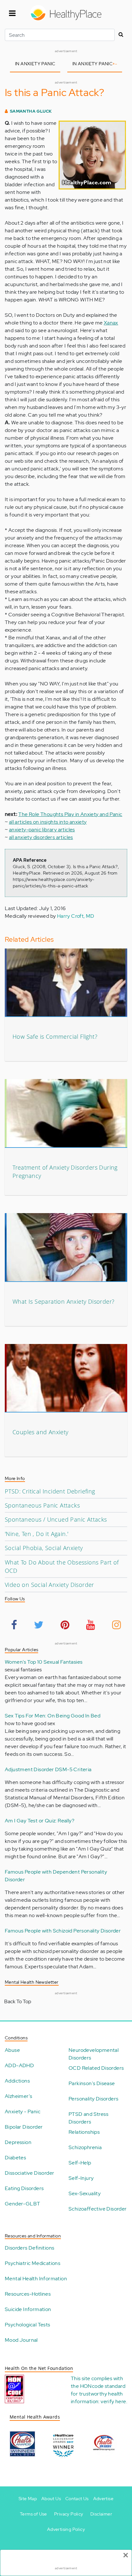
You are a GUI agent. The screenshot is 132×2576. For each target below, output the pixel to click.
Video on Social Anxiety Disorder (50, 1585)
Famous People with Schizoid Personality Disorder (63, 1931)
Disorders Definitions (29, 2248)
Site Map (28, 2499)
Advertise (103, 2499)
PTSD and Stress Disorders (88, 2118)
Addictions (17, 2081)
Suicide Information (28, 2309)
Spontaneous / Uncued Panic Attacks (56, 1519)
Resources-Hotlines (28, 2294)
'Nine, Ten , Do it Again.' (37, 1534)
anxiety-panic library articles (42, 830)
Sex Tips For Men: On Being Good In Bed (53, 1716)
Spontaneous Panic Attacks (42, 1505)
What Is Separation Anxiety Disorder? (63, 1301)
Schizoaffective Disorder (98, 2209)
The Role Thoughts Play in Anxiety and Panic (70, 814)
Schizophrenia (85, 2147)
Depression (18, 2142)
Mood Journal (21, 2340)
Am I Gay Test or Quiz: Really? (40, 1821)
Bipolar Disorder (24, 2127)
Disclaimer (101, 2514)
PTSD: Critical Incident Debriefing (50, 1491)
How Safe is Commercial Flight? (55, 1036)
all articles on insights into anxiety (48, 822)
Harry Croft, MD (76, 916)
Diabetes (15, 2158)
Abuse (12, 2050)
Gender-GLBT (22, 2204)
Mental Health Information (36, 2279)
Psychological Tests (28, 2325)
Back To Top (18, 2001)
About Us (51, 2499)
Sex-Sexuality (85, 2193)
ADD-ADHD (19, 2065)
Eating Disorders (24, 2188)
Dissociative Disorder (29, 2173)
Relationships (84, 2132)
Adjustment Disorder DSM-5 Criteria (48, 1769)
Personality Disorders (93, 2099)
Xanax (111, 323)
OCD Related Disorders (96, 2068)
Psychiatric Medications (33, 2263)
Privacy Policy (69, 2514)
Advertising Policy (66, 2529)
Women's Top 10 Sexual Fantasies (44, 1662)
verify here (113, 2401)
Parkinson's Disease (92, 2083)
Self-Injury (81, 2178)
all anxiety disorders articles (41, 837)
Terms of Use (33, 2514)
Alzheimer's (18, 2096)
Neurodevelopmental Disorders (94, 2054)
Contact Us (77, 2499)
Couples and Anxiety (41, 1432)
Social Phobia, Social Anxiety (44, 1548)
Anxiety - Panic (23, 2112)
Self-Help (80, 2163)
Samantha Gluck (31, 111)
